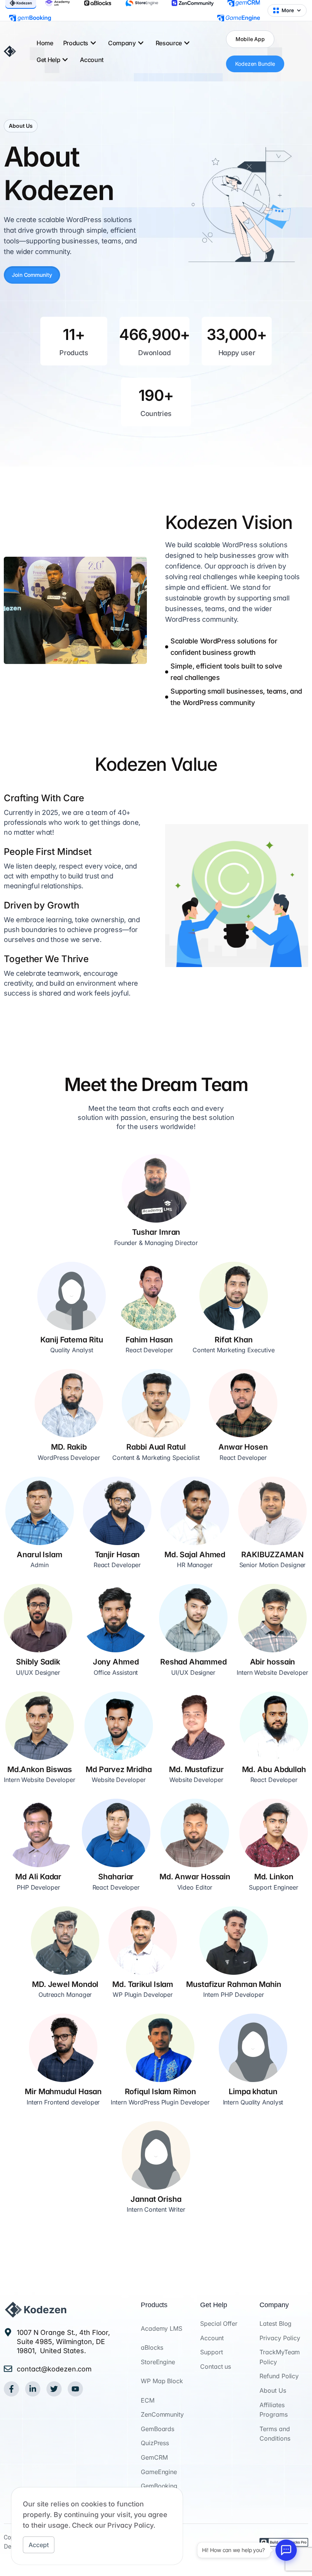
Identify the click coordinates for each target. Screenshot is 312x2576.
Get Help (48, 60)
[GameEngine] (239, 18)
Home (45, 43)
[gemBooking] (30, 18)
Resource (169, 43)
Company (122, 43)
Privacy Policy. (131, 2525)
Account (92, 60)
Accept (39, 2545)
